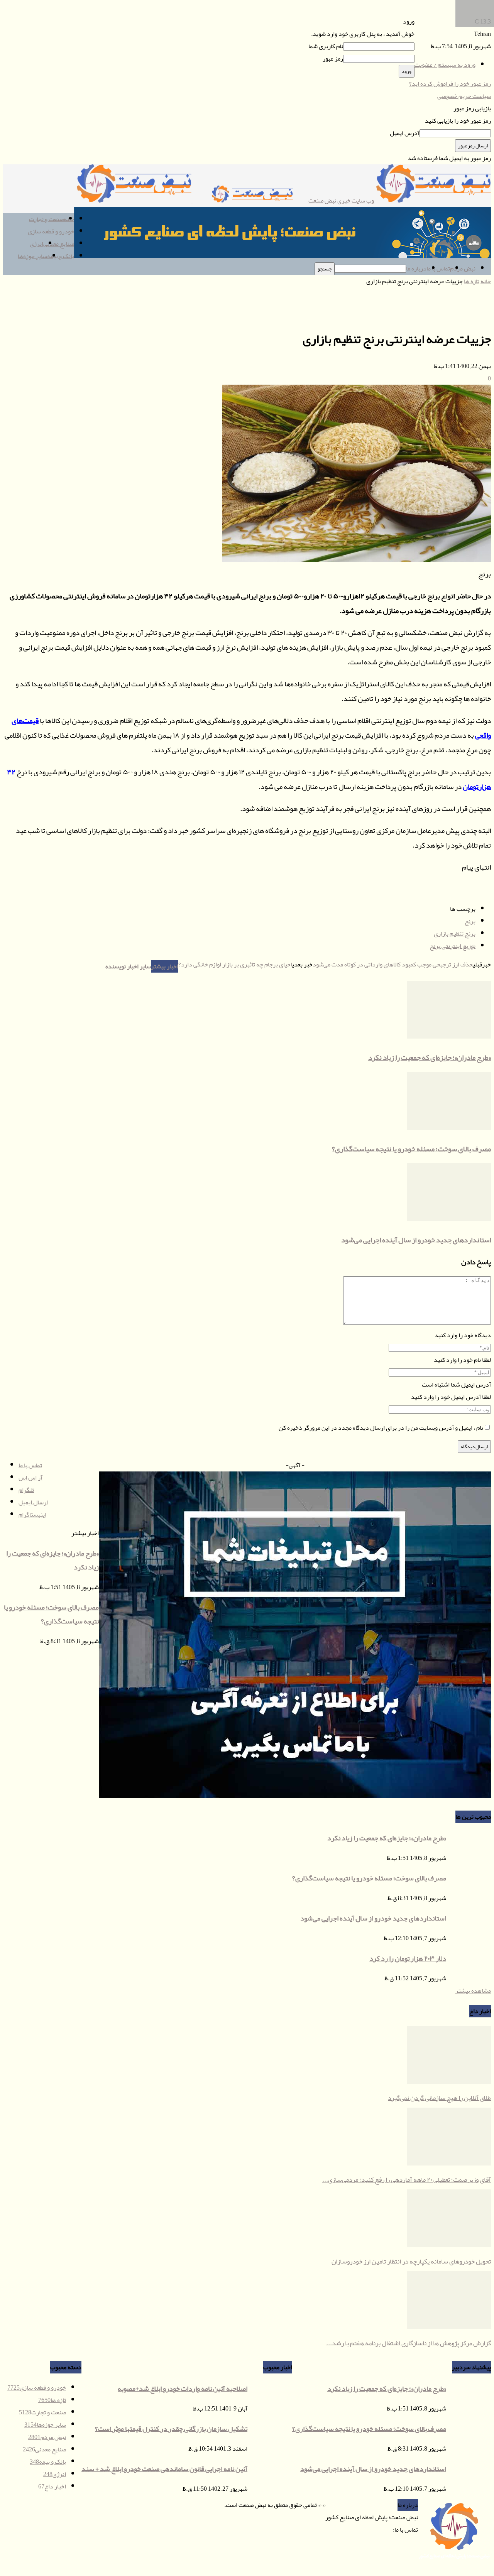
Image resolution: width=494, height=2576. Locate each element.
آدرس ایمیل (405, 133)
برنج (470, 921)
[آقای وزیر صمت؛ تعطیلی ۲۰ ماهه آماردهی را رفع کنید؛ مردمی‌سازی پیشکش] (449, 2164)
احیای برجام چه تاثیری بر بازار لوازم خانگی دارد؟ (235, 965)
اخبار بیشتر (165, 966)
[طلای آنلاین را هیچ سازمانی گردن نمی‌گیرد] (449, 2082)
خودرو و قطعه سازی (51, 231)
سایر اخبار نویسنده (128, 966)
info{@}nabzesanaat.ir (366, 2530)
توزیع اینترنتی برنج (453, 946)
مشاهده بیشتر (473, 1991)
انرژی (36, 244)
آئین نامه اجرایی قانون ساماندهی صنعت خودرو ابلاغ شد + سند (164, 2469)
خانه (486, 281)
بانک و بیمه (61, 256)
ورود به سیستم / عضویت (445, 65)
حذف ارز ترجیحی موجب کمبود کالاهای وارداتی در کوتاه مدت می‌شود (393, 965)
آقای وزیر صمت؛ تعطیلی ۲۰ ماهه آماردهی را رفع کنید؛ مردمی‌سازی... (407, 2179)
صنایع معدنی (59, 244)
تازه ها (472, 281)
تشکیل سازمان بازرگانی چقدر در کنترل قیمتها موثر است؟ (171, 2429)
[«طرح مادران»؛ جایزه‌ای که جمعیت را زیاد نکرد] (449, 1037)
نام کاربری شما (326, 46)
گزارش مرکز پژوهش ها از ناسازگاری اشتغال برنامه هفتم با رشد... (409, 2343)
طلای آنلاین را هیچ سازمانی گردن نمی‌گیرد (439, 2098)
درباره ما (416, 269)
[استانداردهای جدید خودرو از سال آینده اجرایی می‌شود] (449, 1219)
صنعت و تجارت (46, 219)
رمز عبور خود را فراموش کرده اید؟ (450, 84)
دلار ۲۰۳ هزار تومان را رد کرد (408, 1958)
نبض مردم (463, 269)
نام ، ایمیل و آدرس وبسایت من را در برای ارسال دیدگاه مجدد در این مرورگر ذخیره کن (381, 1428)
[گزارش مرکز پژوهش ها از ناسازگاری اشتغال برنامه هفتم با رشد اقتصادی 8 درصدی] (449, 2327)
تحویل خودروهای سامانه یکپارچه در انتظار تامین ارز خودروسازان (411, 2261)
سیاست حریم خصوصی (464, 96)
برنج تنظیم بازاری (455, 934)
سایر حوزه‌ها (32, 256)
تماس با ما (438, 269)
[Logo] (250, 201)
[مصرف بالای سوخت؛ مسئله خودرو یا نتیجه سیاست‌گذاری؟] (449, 1128)
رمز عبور (333, 59)
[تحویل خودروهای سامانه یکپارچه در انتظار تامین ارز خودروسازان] (449, 2245)
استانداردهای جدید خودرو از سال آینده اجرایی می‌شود (416, 1240)
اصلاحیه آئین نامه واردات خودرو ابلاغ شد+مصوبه (183, 2389)
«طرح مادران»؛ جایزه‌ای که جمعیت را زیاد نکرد (430, 1057)
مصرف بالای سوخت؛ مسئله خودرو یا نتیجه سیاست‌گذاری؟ (411, 1149)
